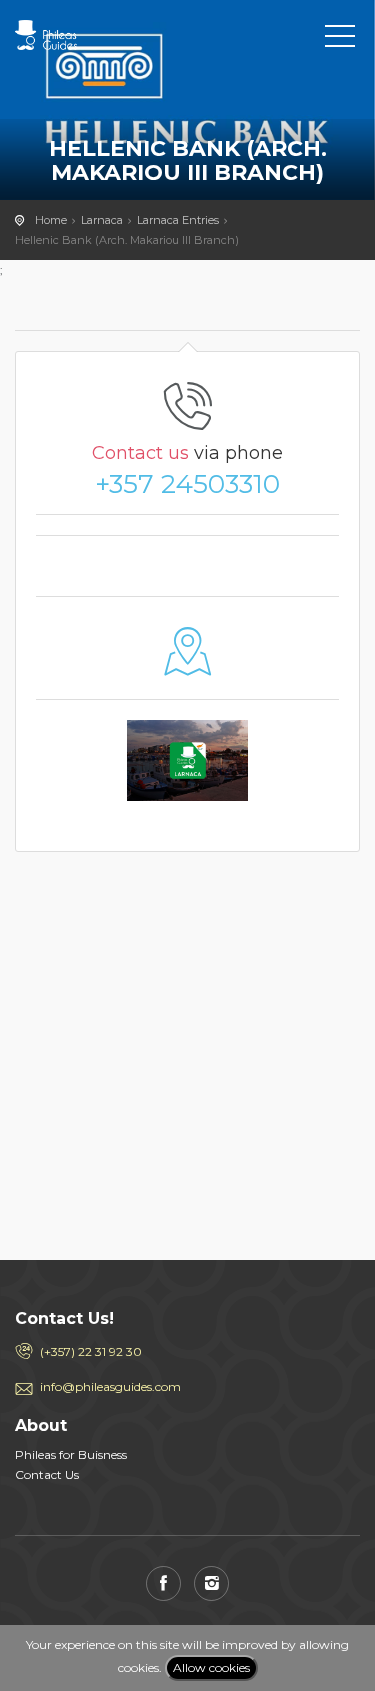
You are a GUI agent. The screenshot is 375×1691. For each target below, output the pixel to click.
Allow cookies (211, 1667)
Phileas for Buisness (71, 1454)
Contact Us (47, 1474)
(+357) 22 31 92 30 (91, 1351)
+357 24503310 (187, 484)
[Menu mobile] (340, 40)
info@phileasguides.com (110, 1386)
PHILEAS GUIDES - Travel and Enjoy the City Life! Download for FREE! (105, 35)
